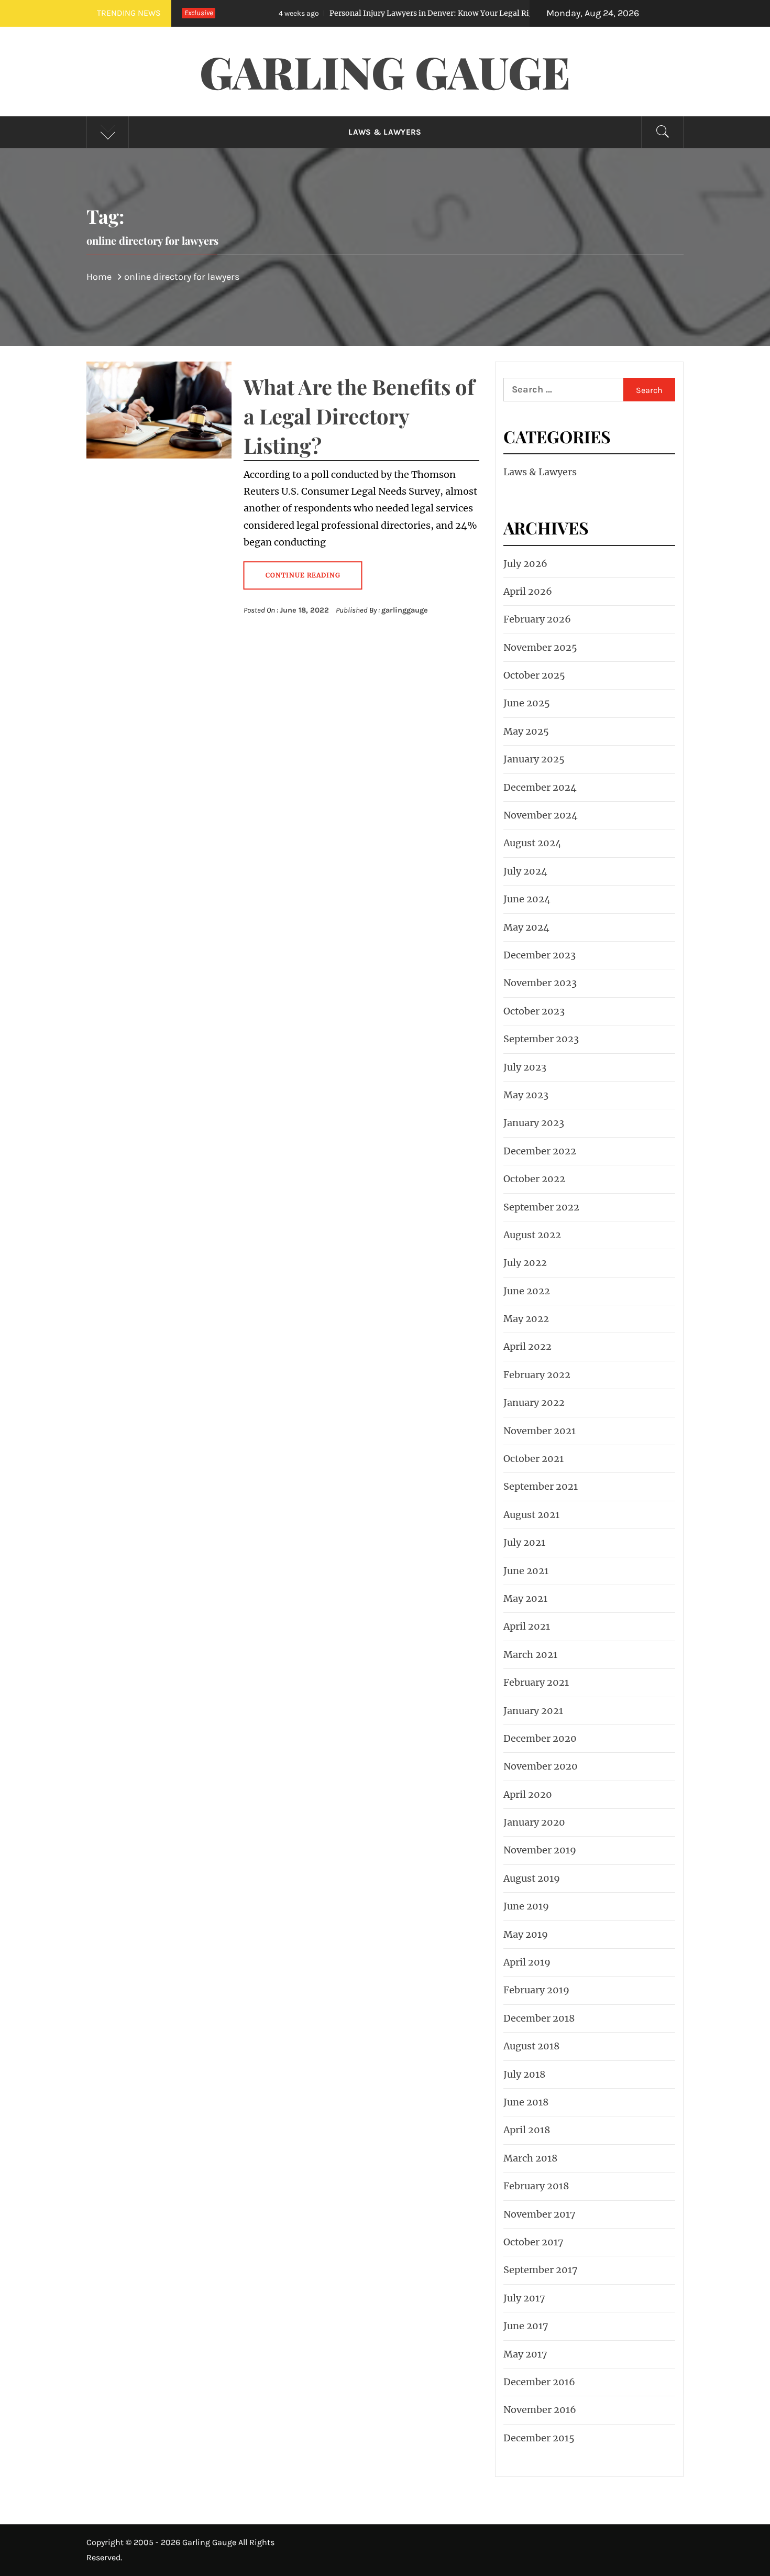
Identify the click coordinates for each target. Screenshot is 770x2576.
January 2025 (534, 759)
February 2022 (537, 1375)
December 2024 (540, 787)
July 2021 (524, 1542)
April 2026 (528, 591)
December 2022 (540, 1151)
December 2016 (539, 2382)
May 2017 (525, 2354)
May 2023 (526, 1095)
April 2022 (527, 1346)
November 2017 (540, 2214)
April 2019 (527, 1962)
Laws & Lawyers (385, 132)
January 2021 (533, 1711)
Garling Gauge (385, 71)
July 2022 (525, 1263)
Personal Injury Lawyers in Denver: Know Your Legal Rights (360, 13)
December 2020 (540, 1738)
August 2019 (532, 1878)
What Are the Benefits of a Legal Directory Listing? (359, 416)
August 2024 (532, 843)
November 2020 (541, 1766)
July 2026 (525, 564)
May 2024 (526, 927)
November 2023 (540, 983)
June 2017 (526, 2326)
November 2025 (540, 647)
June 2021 (526, 1571)
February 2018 (536, 2186)
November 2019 (540, 1850)
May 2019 (526, 1934)
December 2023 (540, 955)
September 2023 (541, 1039)
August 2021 (531, 1515)
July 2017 (524, 2298)
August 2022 (532, 1235)
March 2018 (530, 2158)
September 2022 (541, 1207)
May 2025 (526, 731)
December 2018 (539, 2018)
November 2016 (540, 2410)
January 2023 (534, 1123)
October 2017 (533, 2242)
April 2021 (527, 1626)
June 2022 (527, 1291)
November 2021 (540, 1431)
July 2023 (525, 1067)
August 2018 (531, 2046)
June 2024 (527, 899)
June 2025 (527, 703)
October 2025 (534, 675)
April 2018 (527, 2130)
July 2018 (524, 2074)
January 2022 (534, 1402)
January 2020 (534, 1822)
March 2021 (530, 1655)
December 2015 (539, 2438)
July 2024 (525, 871)
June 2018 (526, 2102)
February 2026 (537, 619)
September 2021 (541, 1486)
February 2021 (536, 1682)
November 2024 (541, 815)
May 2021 (525, 1598)
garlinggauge (405, 610)
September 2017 (541, 2270)
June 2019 (526, 1906)
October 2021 (533, 1459)
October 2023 (534, 1011)
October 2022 (534, 1179)
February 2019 (536, 1990)
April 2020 (528, 1794)
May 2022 (526, 1319)
